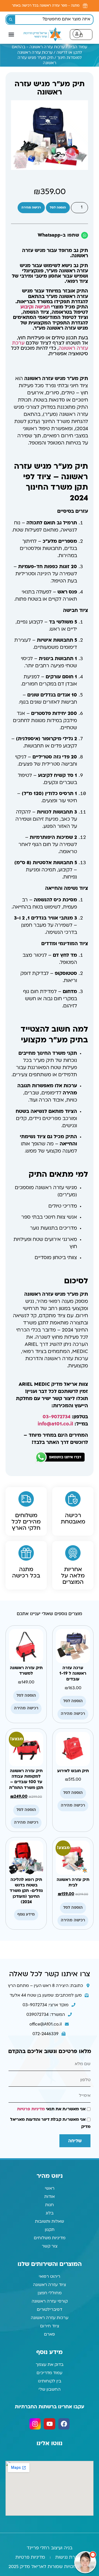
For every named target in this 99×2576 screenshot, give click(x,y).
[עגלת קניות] (81, 35)
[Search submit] (11, 20)
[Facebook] (64, 2424)
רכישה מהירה (31, 208)
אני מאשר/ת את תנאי (51, 2109)
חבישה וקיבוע (35, 307)
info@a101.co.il (55, 1424)
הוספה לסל (58, 208)
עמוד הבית (78, 47)
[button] (11, 34)
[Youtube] (49, 2424)
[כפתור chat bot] (85, 2562)
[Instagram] (35, 2424)
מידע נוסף (26, 1915)
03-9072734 (57, 1417)
